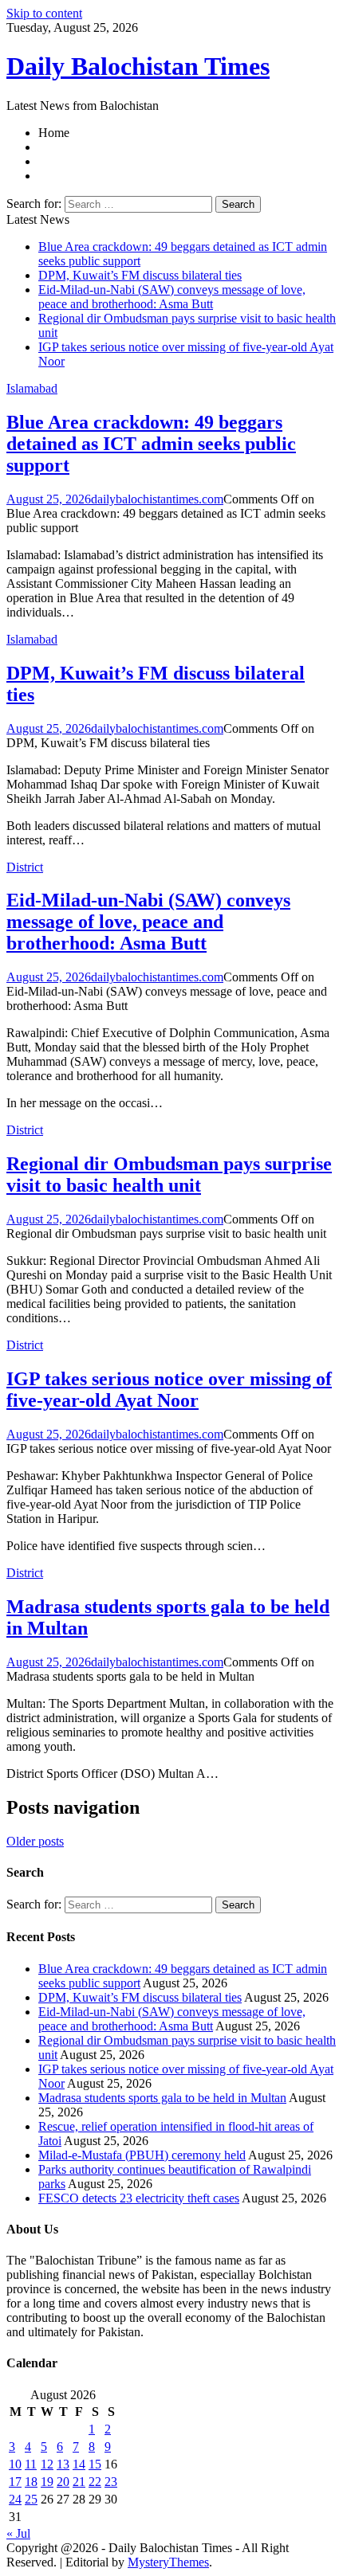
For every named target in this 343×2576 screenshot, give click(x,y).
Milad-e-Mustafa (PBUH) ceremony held (142, 2155)
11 (31, 2464)
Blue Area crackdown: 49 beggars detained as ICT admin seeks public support (151, 444)
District (25, 867)
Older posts (35, 1841)
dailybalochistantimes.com (157, 499)
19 (47, 2482)
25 (31, 2499)
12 (47, 2464)
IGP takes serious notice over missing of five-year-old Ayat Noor (169, 1390)
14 (79, 2464)
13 (63, 2464)
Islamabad (32, 388)
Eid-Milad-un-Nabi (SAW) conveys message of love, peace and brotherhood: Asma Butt (172, 297)
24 (15, 2499)
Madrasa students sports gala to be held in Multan (162, 2098)
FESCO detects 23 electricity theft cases (139, 2198)
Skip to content (44, 13)
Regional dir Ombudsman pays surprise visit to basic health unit (169, 1174)
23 (111, 2482)
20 (63, 2482)
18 (31, 2482)
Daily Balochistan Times (138, 66)
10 (15, 2464)
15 (95, 2464)
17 (15, 2482)
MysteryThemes (168, 2562)
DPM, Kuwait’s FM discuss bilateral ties (140, 275)
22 (95, 2482)
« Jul (18, 2533)
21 (79, 2482)
